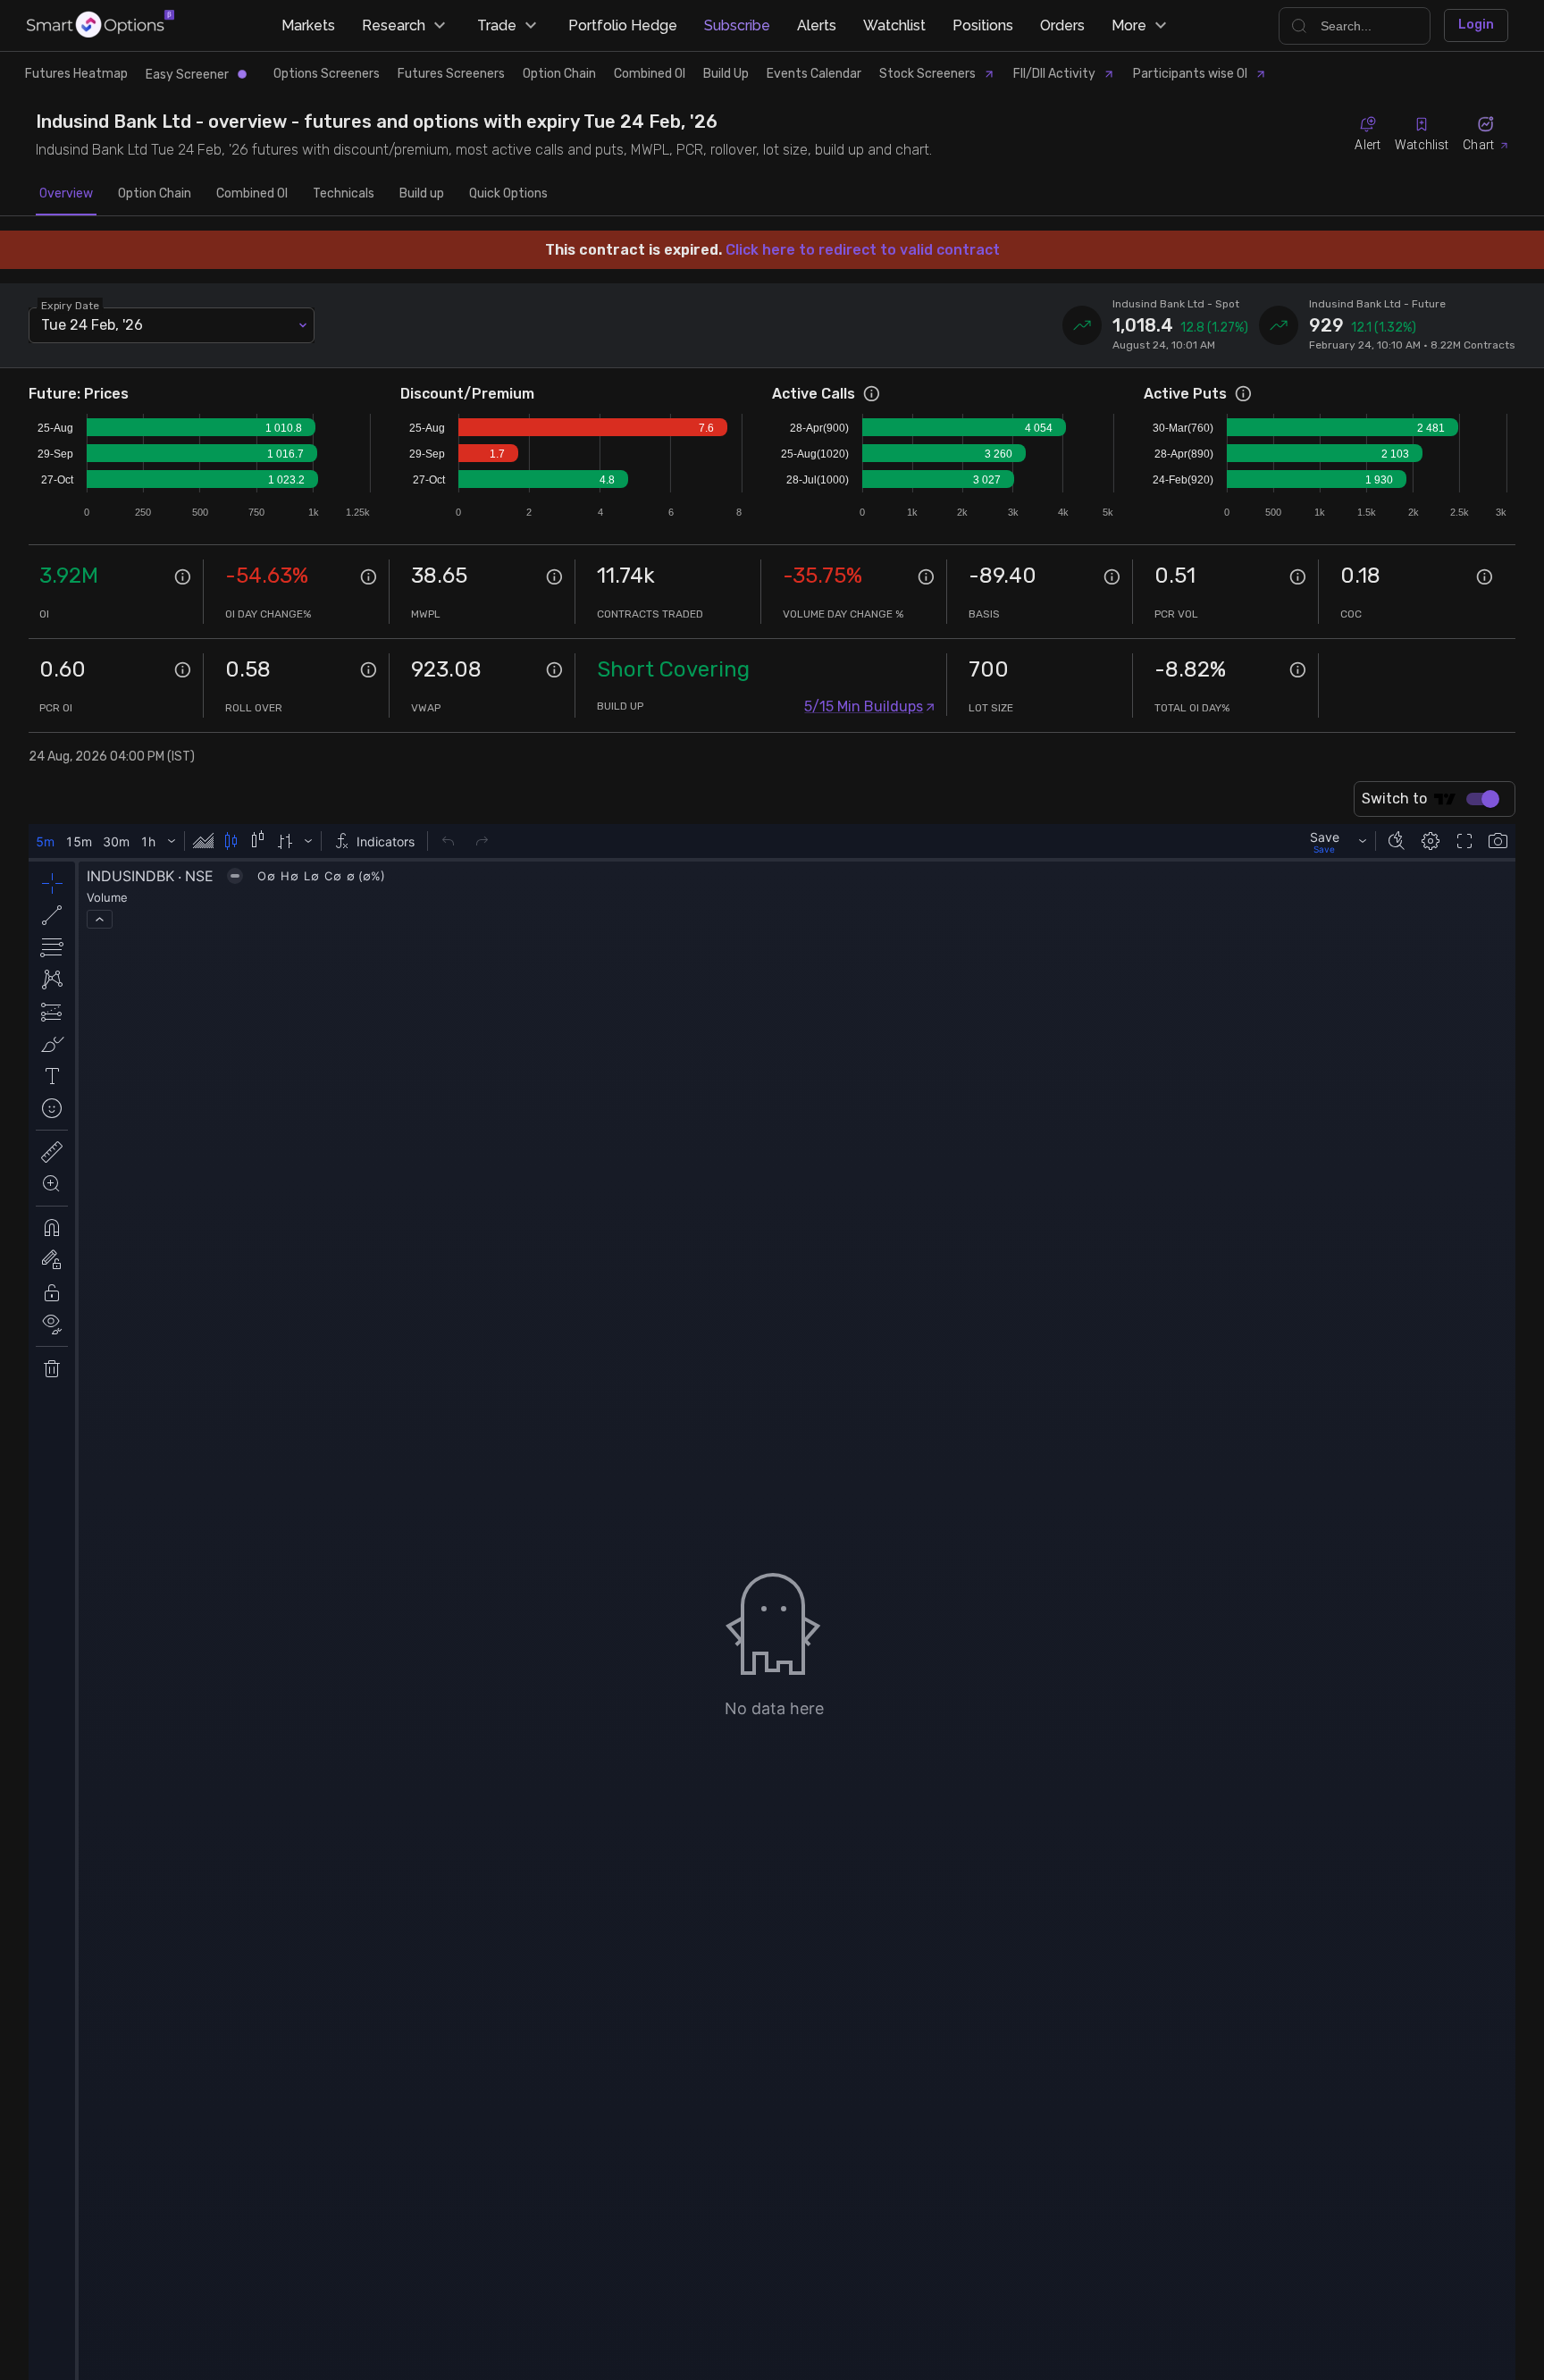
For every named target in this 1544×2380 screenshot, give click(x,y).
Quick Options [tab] (508, 193)
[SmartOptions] (101, 25)
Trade (497, 25)
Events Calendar (814, 74)
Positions (983, 25)
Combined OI (650, 74)
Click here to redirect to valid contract (863, 250)
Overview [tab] (66, 193)
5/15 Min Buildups (864, 706)
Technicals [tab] (344, 193)
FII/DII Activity (1054, 74)
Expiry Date (70, 305)
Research (394, 25)
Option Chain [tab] (155, 193)
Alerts (817, 25)
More (1129, 25)
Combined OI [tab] (252, 193)
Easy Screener (187, 75)
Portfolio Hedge (623, 25)
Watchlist (894, 25)
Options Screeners (327, 74)
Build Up (726, 74)
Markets (308, 25)
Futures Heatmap (76, 74)
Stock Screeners (927, 74)
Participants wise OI (1190, 74)
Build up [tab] (422, 193)
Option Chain (559, 74)
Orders (1062, 25)
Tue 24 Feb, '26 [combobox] (92, 325)
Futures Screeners (451, 74)
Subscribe (737, 25)
